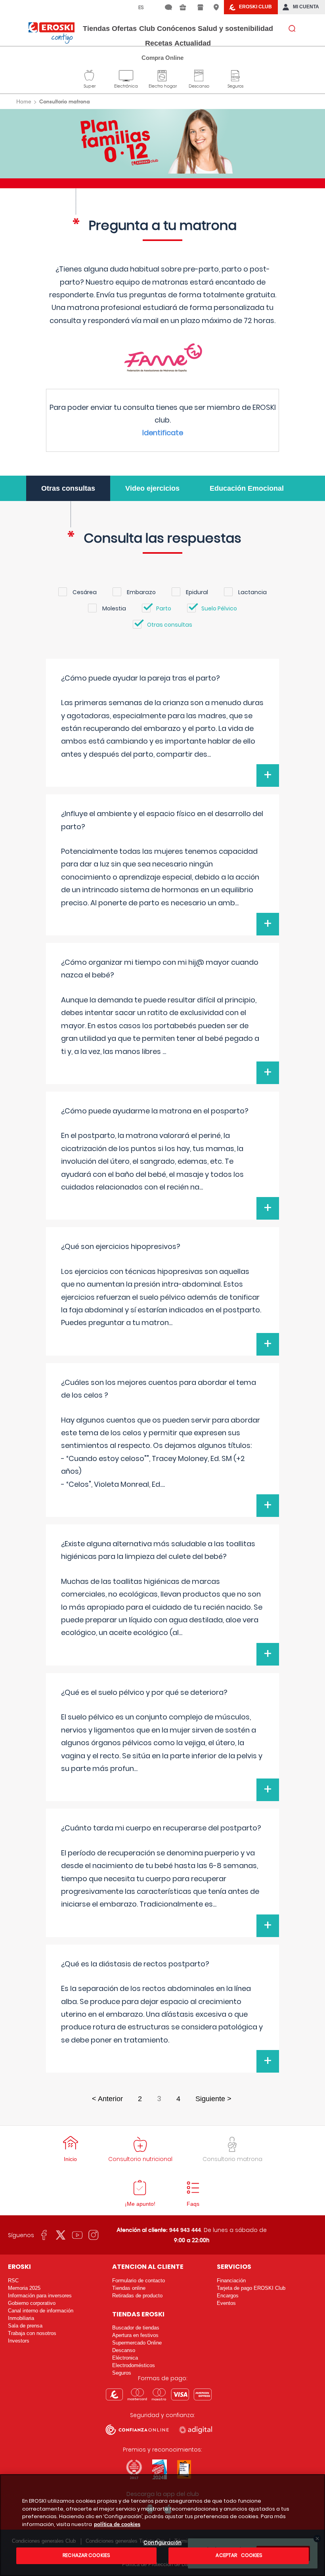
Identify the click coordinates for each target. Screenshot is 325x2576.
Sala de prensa (25, 2326)
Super (90, 75)
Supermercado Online (137, 2343)
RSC (13, 2281)
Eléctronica (125, 2358)
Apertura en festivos (135, 2335)
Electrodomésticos (134, 2365)
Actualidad (193, 43)
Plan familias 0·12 (163, 141)
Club (147, 29)
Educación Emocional (247, 488)
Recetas (159, 43)
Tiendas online (129, 2288)
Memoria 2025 (24, 2288)
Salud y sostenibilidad (235, 29)
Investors (19, 2341)
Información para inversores (40, 2296)
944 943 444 (185, 2230)
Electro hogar (163, 75)
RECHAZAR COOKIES (86, 2555)
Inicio (70, 2159)
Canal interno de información (41, 2311)
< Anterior (107, 2099)
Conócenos (176, 29)
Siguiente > (213, 2099)
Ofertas (124, 29)
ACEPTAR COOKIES (238, 2555)
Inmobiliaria (21, 2318)
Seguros (235, 75)
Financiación (231, 2281)
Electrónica (126, 75)
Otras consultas (68, 488)
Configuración (162, 2543)
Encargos (228, 2296)
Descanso (199, 75)
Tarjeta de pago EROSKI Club (251, 2288)
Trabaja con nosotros (32, 2333)
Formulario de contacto (139, 2281)
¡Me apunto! (140, 2204)
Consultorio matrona (232, 2159)
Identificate (163, 433)
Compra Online (162, 58)
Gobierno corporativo (32, 2303)
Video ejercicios (152, 488)
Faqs (193, 2204)
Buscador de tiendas (136, 2328)
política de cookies (117, 2524)
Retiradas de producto (137, 2296)
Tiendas (96, 29)
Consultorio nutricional (140, 2159)
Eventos (226, 2303)
